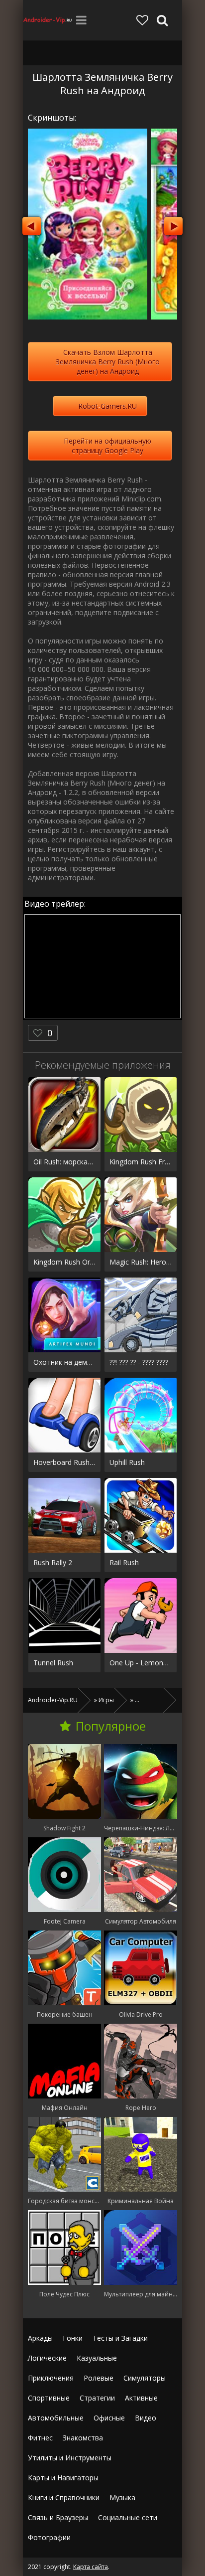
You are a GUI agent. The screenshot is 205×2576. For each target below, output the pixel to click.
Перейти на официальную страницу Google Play (107, 446)
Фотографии (49, 2537)
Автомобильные (56, 2418)
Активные (141, 2398)
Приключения (51, 2378)
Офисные (109, 2418)
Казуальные (97, 2358)
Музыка (122, 2497)
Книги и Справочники (64, 2497)
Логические (47, 2358)
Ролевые (99, 2378)
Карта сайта (91, 2567)
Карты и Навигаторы (63, 2478)
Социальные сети (128, 2517)
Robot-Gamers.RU (107, 406)
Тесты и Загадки (120, 2338)
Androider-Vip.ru (48, 20)
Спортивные (49, 2398)
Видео (146, 2418)
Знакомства (83, 2438)
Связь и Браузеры (58, 2517)
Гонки (73, 2338)
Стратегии (97, 2398)
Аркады (40, 2338)
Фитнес (40, 2438)
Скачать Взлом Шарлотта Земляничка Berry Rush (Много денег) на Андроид (108, 362)
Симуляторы (145, 2378)
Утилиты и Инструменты (70, 2458)
